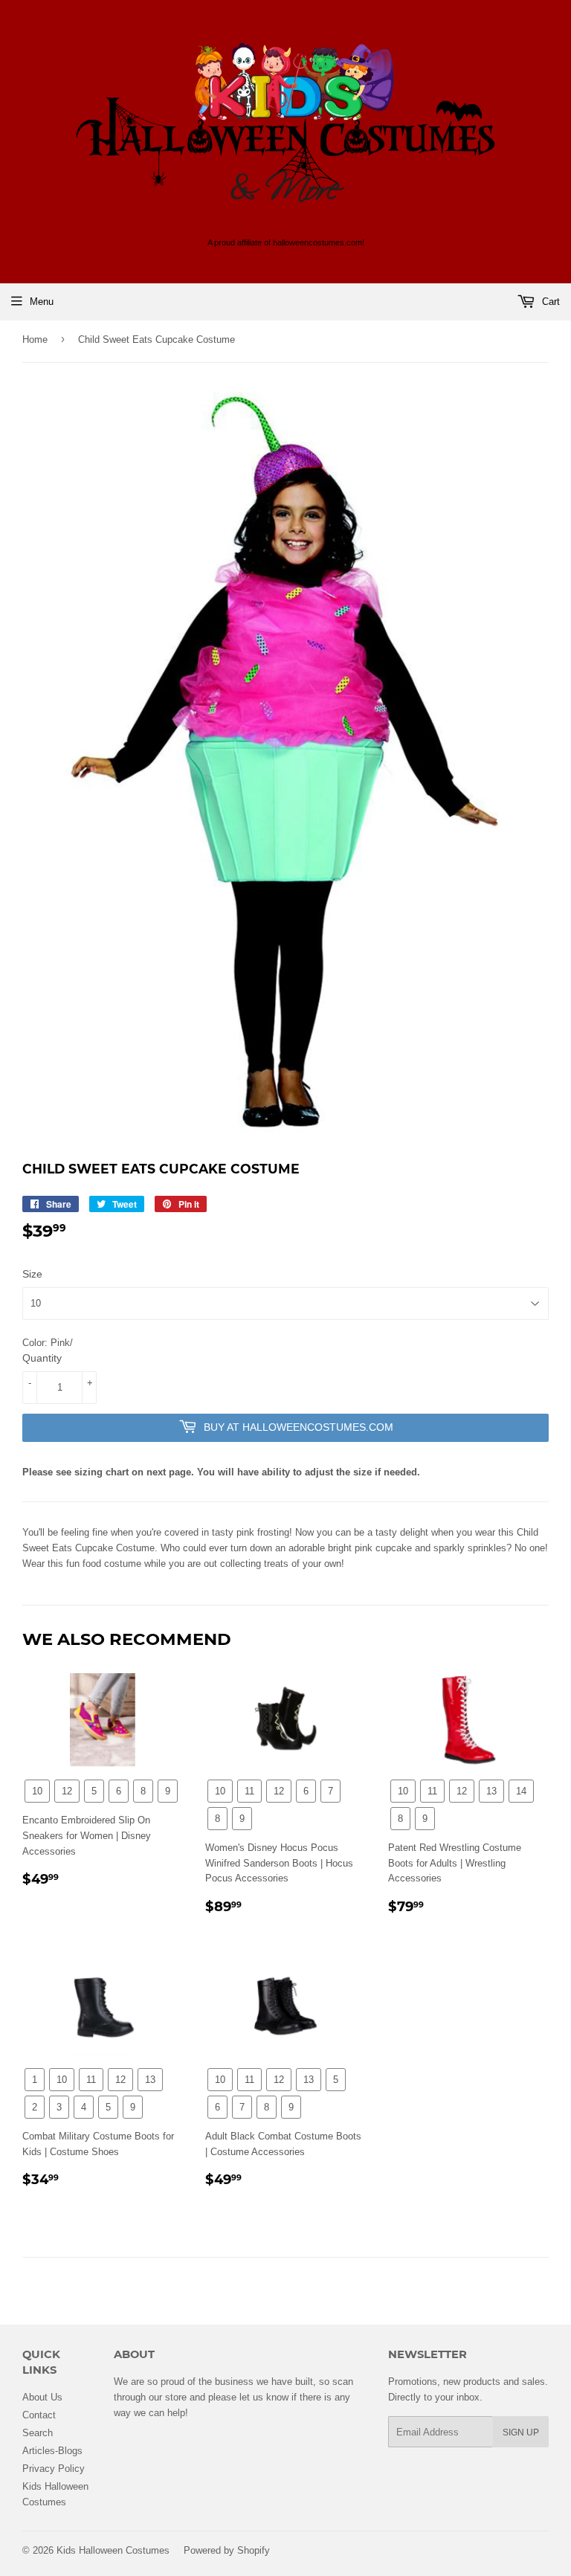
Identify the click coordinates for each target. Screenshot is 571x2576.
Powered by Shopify (227, 2550)
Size (32, 1274)
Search (38, 2432)
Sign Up (521, 2432)
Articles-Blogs (52, 2450)
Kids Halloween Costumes (113, 2550)
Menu (42, 301)
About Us (42, 2397)
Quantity (42, 1358)
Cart (549, 301)
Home (35, 339)
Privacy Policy (54, 2468)
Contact (39, 2415)
